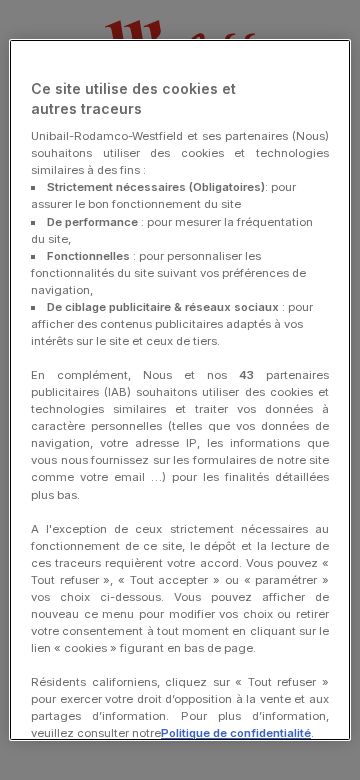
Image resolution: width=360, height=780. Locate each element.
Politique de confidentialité (236, 733)
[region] (180, 390)
